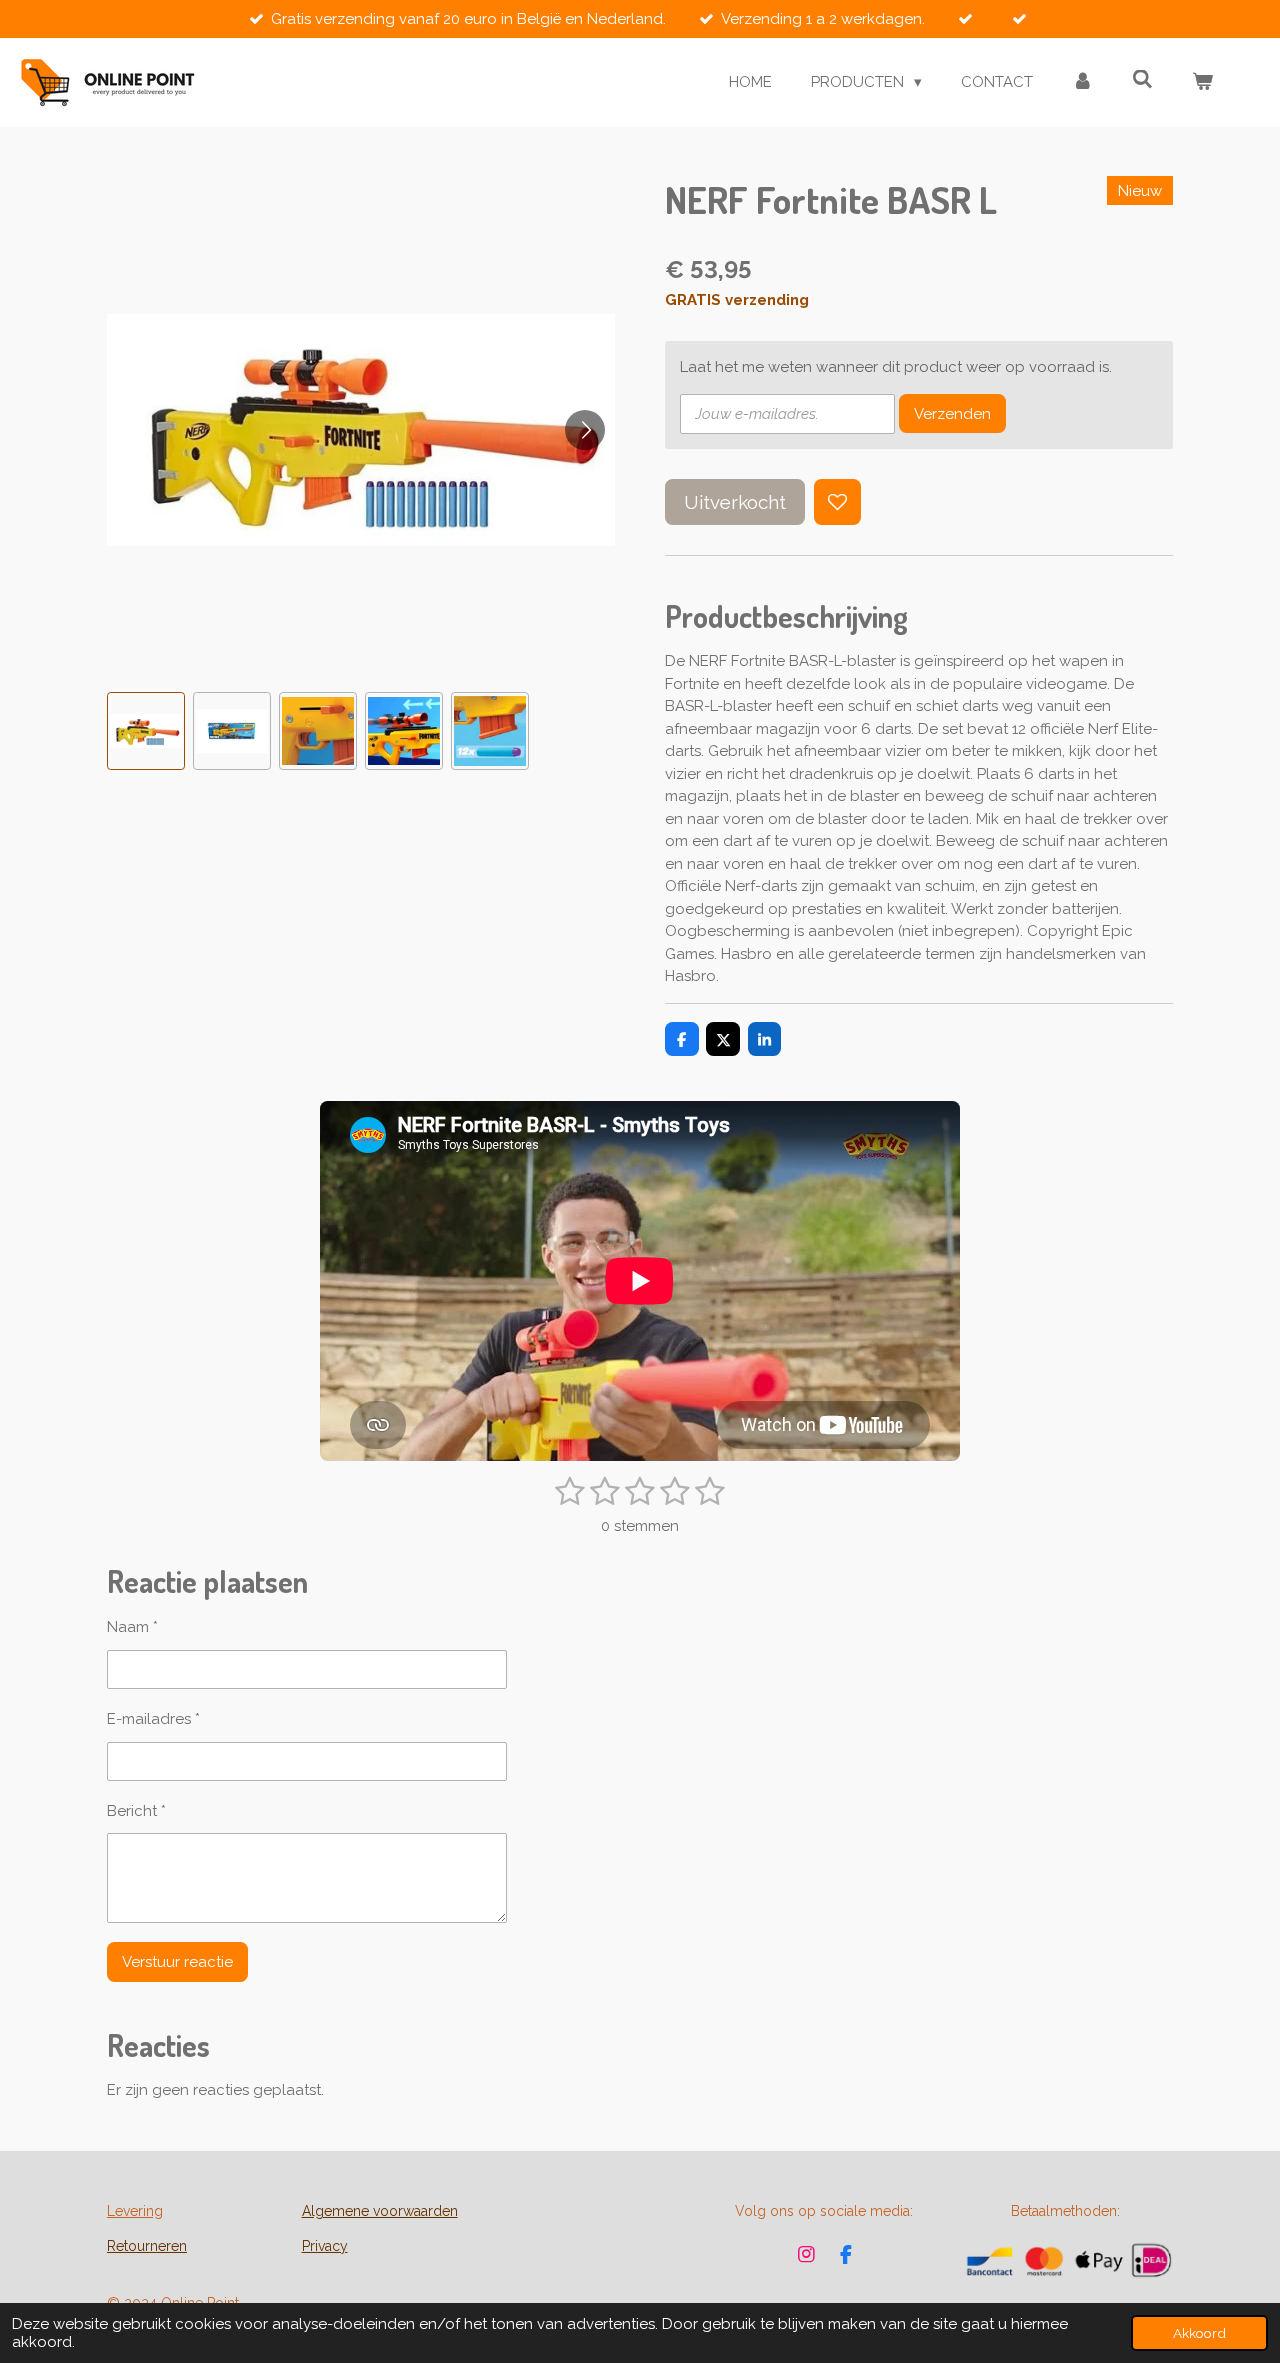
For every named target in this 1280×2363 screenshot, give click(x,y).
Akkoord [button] (1199, 2333)
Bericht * (136, 1811)
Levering (135, 2211)
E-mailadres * (153, 1719)
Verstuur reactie (177, 1962)
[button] (146, 731)
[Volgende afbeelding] (585, 430)
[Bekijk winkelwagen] (1202, 82)
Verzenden (952, 414)
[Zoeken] (1142, 80)
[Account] (1082, 82)
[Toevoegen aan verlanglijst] (837, 502)
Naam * (132, 1627)
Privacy (325, 2246)
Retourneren (147, 2246)
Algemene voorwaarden (380, 2211)
